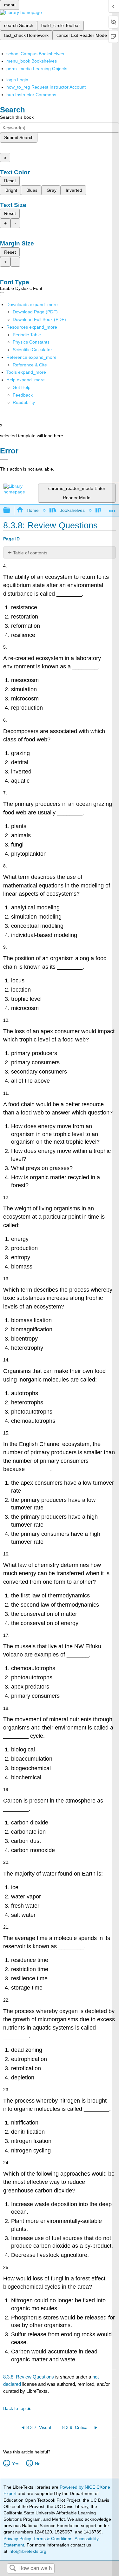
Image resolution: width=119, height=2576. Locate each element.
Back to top (14, 2409)
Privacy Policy (17, 2539)
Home (33, 510)
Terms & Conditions (53, 2539)
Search (13, 2569)
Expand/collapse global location (112, 509)
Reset (10, 181)
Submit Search (19, 137)
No (38, 2464)
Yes (16, 2464)
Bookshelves (72, 510)
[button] (23, 395)
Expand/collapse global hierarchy (11, 510)
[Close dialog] (4, 460)
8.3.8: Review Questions (29, 2377)
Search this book (17, 117)
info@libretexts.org (27, 2551)
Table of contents (30, 553)
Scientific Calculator (32, 350)
